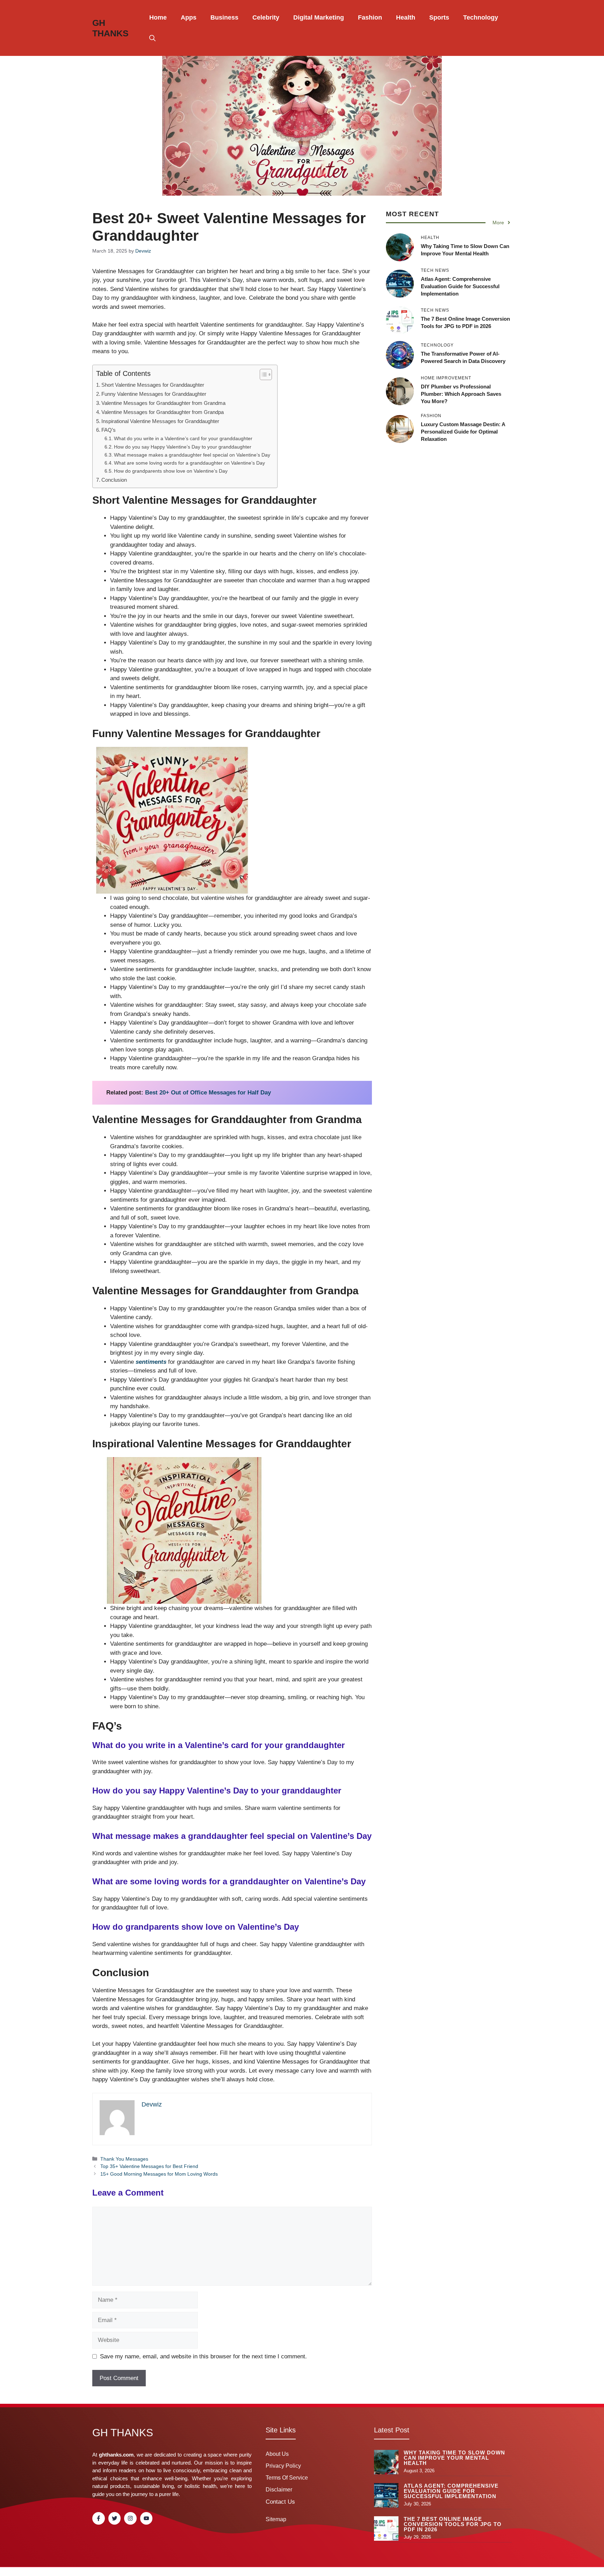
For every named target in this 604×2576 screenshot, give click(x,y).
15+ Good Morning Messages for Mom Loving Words (159, 2174)
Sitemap (276, 2519)
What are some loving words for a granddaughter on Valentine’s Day (189, 463)
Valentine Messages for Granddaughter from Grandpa (163, 412)
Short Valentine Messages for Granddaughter (153, 385)
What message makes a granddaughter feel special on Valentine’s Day (192, 455)
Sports (439, 17)
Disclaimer (279, 2490)
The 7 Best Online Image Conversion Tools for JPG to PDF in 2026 (453, 2524)
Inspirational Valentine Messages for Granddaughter (160, 421)
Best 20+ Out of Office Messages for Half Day (208, 1093)
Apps (189, 17)
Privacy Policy (283, 2466)
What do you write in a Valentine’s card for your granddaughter (183, 439)
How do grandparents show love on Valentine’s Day (171, 471)
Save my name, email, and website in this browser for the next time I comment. (203, 2356)
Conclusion (114, 480)
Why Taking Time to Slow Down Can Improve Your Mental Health (454, 2458)
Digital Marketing (319, 17)
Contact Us (280, 2502)
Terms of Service (287, 2478)
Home (158, 17)
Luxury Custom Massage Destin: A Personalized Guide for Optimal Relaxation (463, 432)
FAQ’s (109, 430)
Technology (481, 17)
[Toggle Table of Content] (262, 374)
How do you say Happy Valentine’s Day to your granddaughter (183, 447)
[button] (152, 38)
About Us (277, 2454)
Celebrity (266, 17)
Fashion (370, 17)
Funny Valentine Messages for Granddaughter (154, 394)
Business (224, 17)
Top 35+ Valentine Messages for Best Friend (149, 2166)
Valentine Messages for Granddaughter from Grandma (163, 403)
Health (406, 17)
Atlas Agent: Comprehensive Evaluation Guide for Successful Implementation (460, 286)
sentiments (151, 1362)
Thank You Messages (124, 2159)
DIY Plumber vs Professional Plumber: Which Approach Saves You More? (461, 394)
